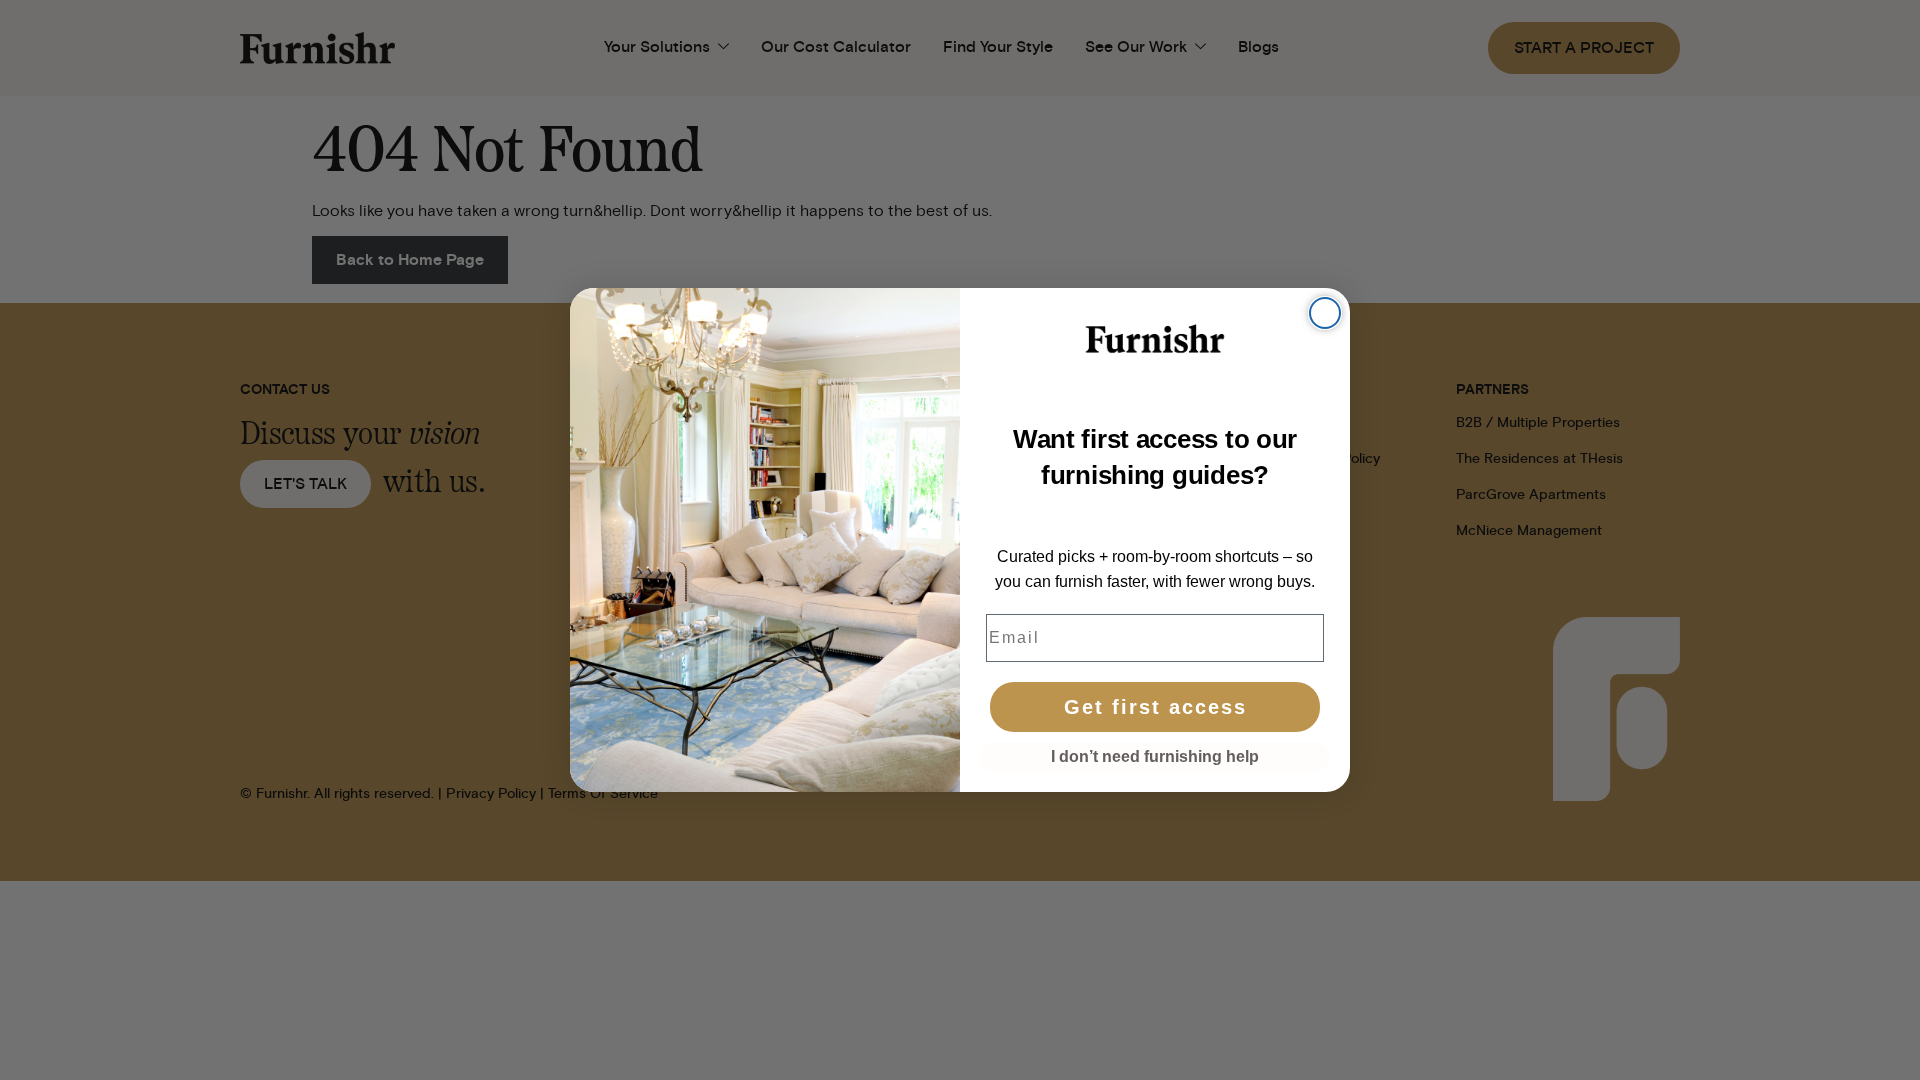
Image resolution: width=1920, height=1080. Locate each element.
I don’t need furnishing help (1155, 756)
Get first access (1155, 707)
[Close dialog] (1325, 313)
